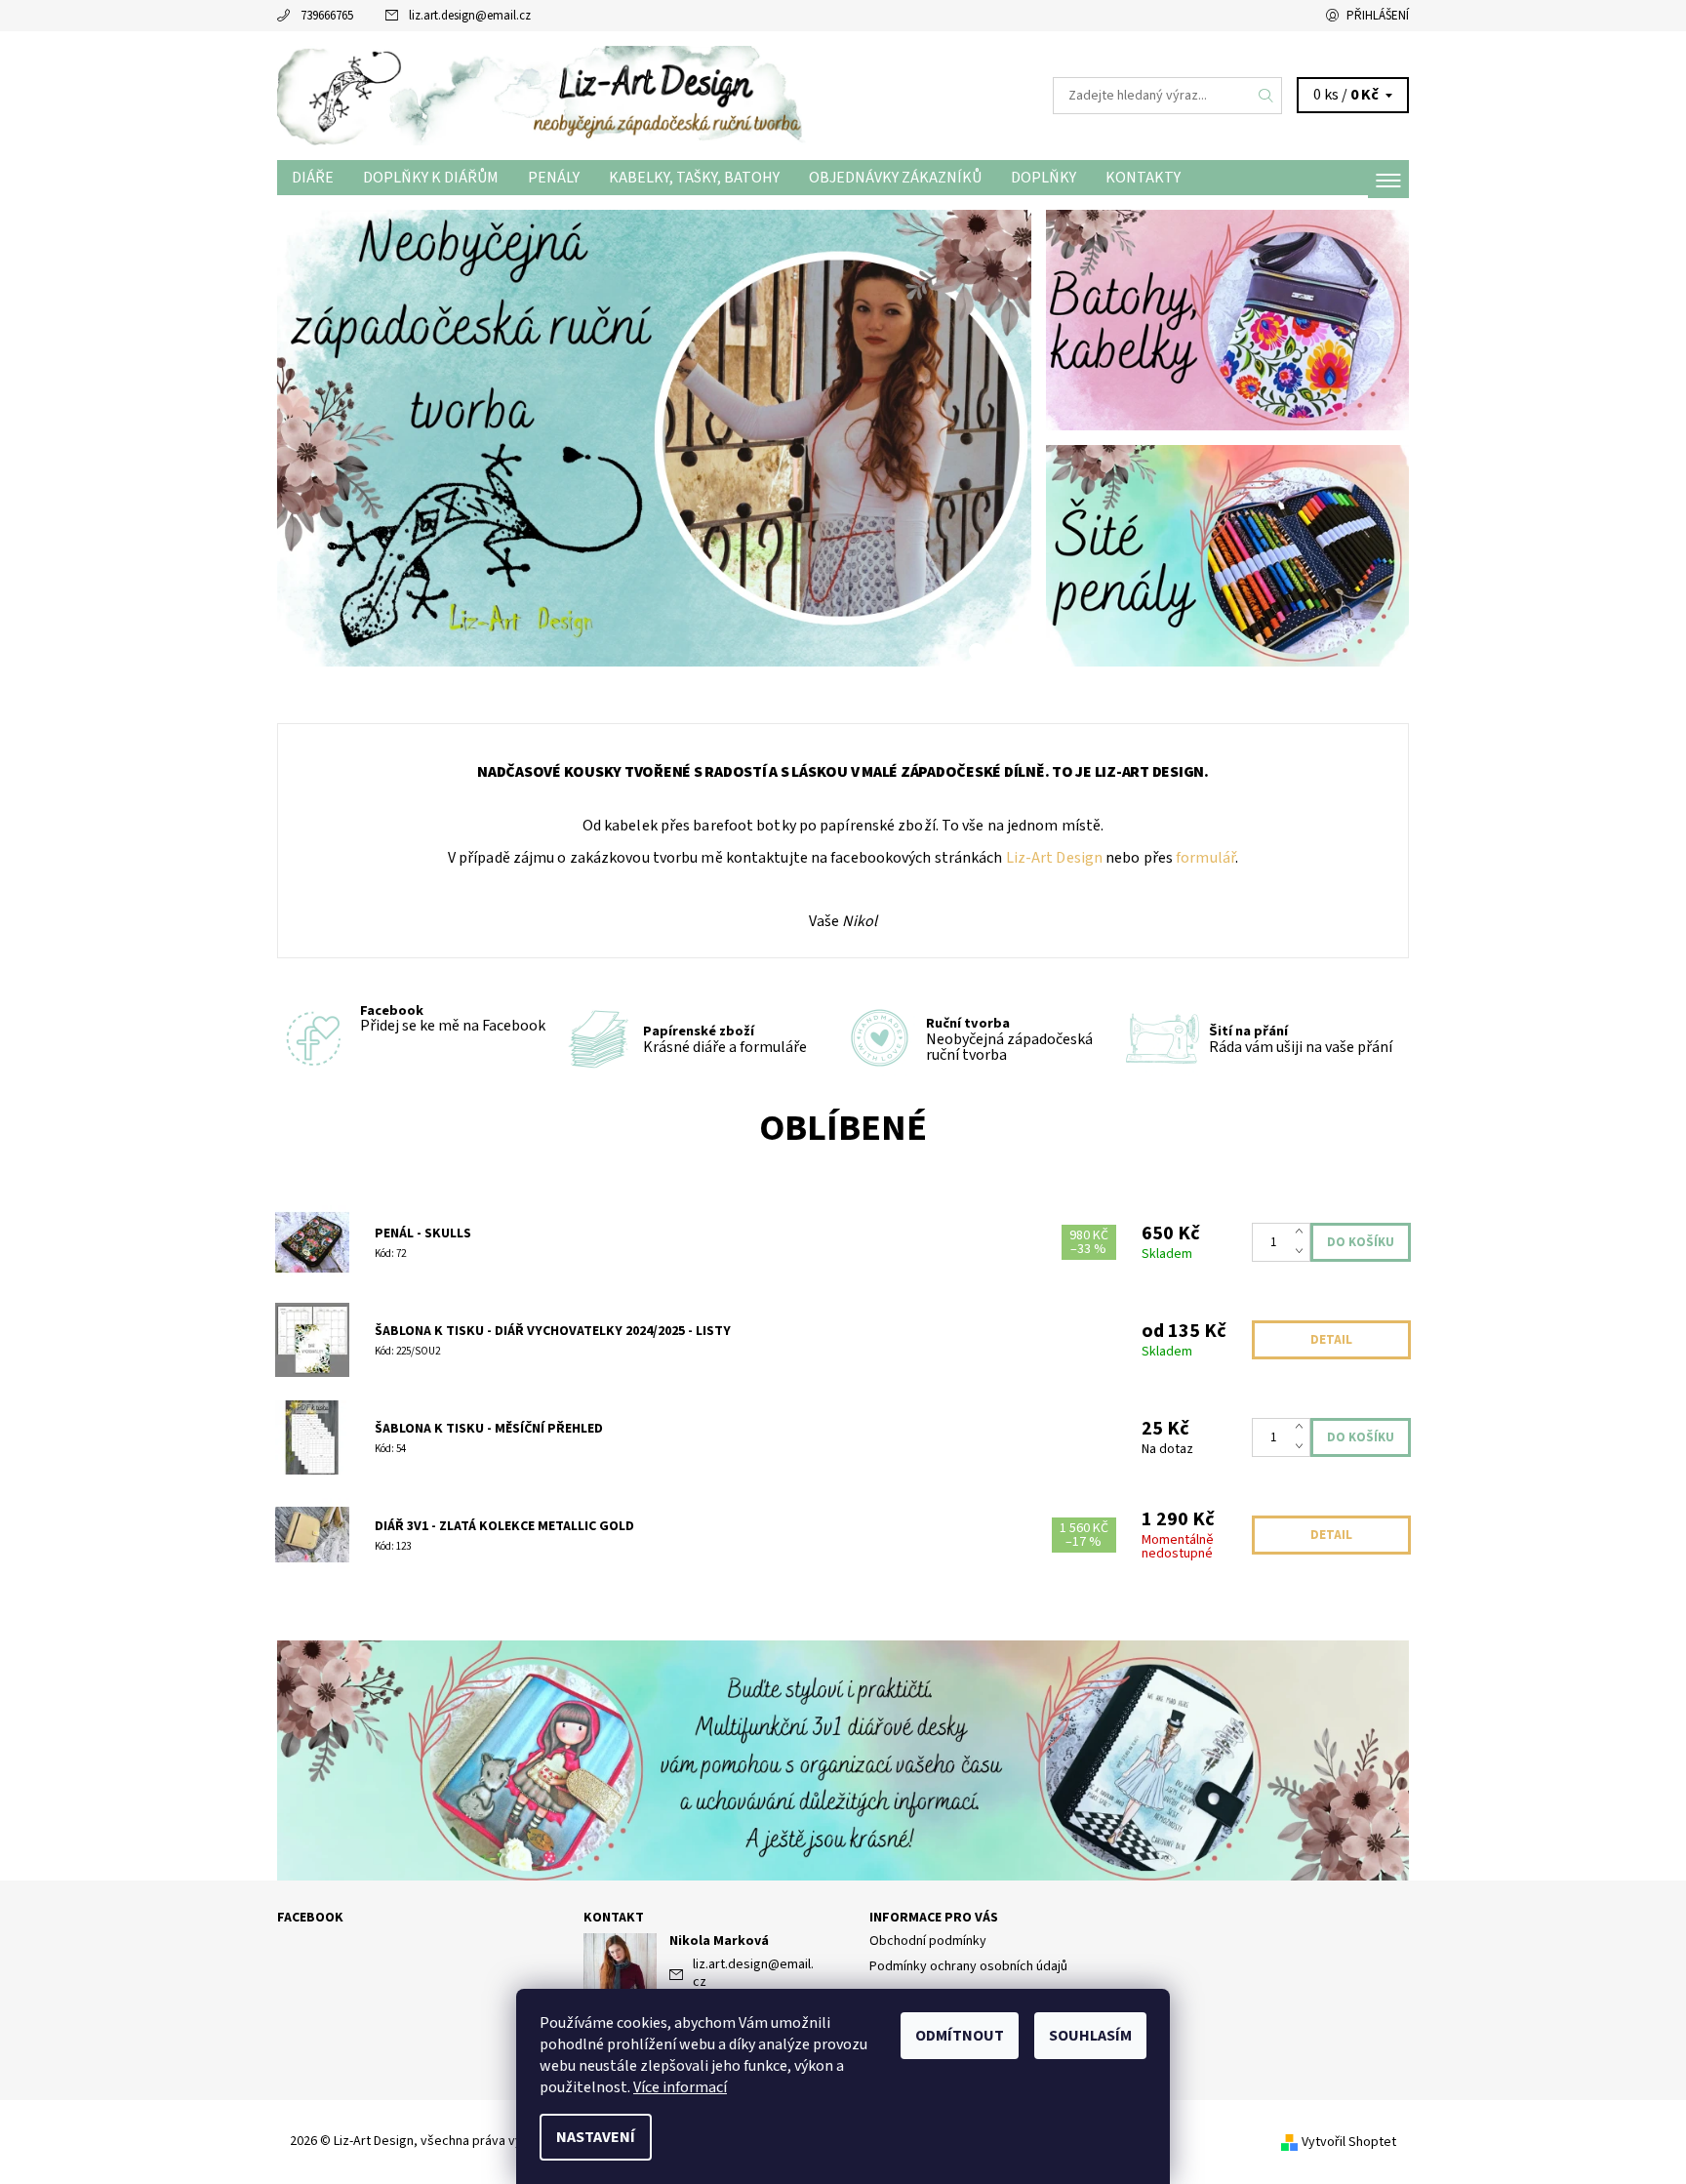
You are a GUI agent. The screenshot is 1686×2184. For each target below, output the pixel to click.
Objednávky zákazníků (895, 178)
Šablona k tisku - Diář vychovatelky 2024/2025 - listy (553, 1331)
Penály (554, 178)
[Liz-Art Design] (560, 95)
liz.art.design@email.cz (470, 16)
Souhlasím (1090, 2036)
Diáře (313, 178)
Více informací (680, 2087)
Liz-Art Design (1053, 858)
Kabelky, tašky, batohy (694, 178)
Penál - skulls (423, 1234)
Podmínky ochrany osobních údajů (968, 1966)
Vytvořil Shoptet (1349, 2141)
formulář (1204, 858)
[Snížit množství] (1303, 1252)
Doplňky (1044, 178)
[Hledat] (1266, 96)
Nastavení (596, 2137)
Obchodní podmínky (928, 1941)
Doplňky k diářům (431, 178)
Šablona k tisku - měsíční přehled (489, 1429)
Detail (1331, 1340)
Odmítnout (960, 2036)
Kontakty (1143, 178)
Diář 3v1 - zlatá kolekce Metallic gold (504, 1526)
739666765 (327, 16)
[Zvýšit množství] (1303, 1233)
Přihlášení (1378, 16)
